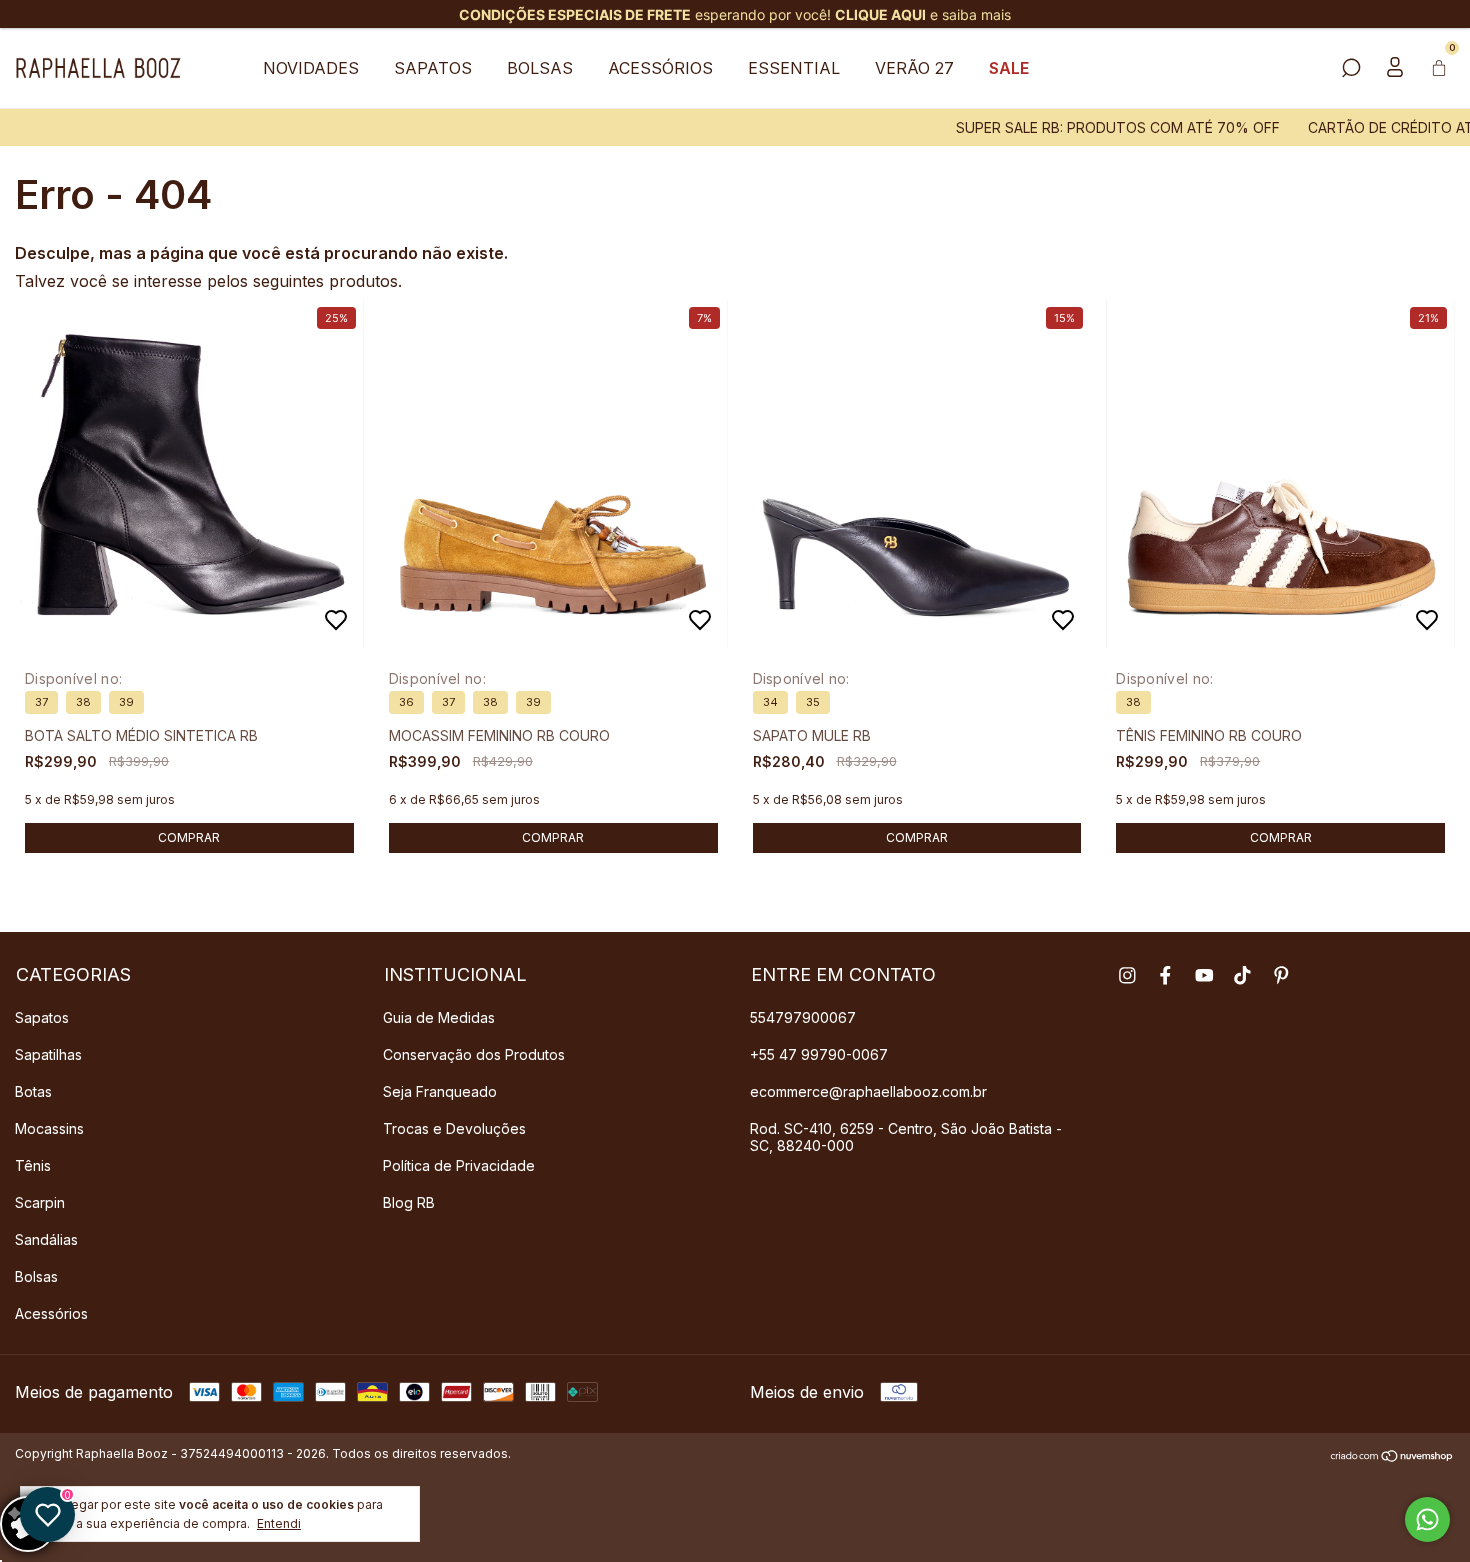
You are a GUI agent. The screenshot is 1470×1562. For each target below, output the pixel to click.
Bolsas (36, 1276)
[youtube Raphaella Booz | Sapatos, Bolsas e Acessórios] (1204, 975)
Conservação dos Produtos (474, 1054)
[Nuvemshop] (1392, 1456)
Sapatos (42, 1017)
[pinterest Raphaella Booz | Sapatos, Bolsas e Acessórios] (1281, 975)
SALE (1009, 68)
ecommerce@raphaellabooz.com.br (868, 1091)
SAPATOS (433, 68)
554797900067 (803, 1017)
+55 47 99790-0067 (819, 1054)
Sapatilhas (48, 1054)
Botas (33, 1091)
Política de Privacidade (459, 1165)
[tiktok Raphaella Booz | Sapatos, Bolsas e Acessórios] (1242, 975)
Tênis (33, 1165)
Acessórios (51, 1313)
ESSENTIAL (794, 68)
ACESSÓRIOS (660, 68)
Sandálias (46, 1239)
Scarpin (40, 1202)
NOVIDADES (311, 68)
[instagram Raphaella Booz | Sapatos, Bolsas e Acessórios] (1127, 975)
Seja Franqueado (440, 1091)
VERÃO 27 (914, 68)
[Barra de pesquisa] (1351, 69)
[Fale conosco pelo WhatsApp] (1427, 1519)
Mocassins (49, 1128)
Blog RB (409, 1202)
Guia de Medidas (439, 1017)
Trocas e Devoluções (454, 1128)
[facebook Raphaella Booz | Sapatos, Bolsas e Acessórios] (1165, 975)
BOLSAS (540, 68)
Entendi (279, 1523)
